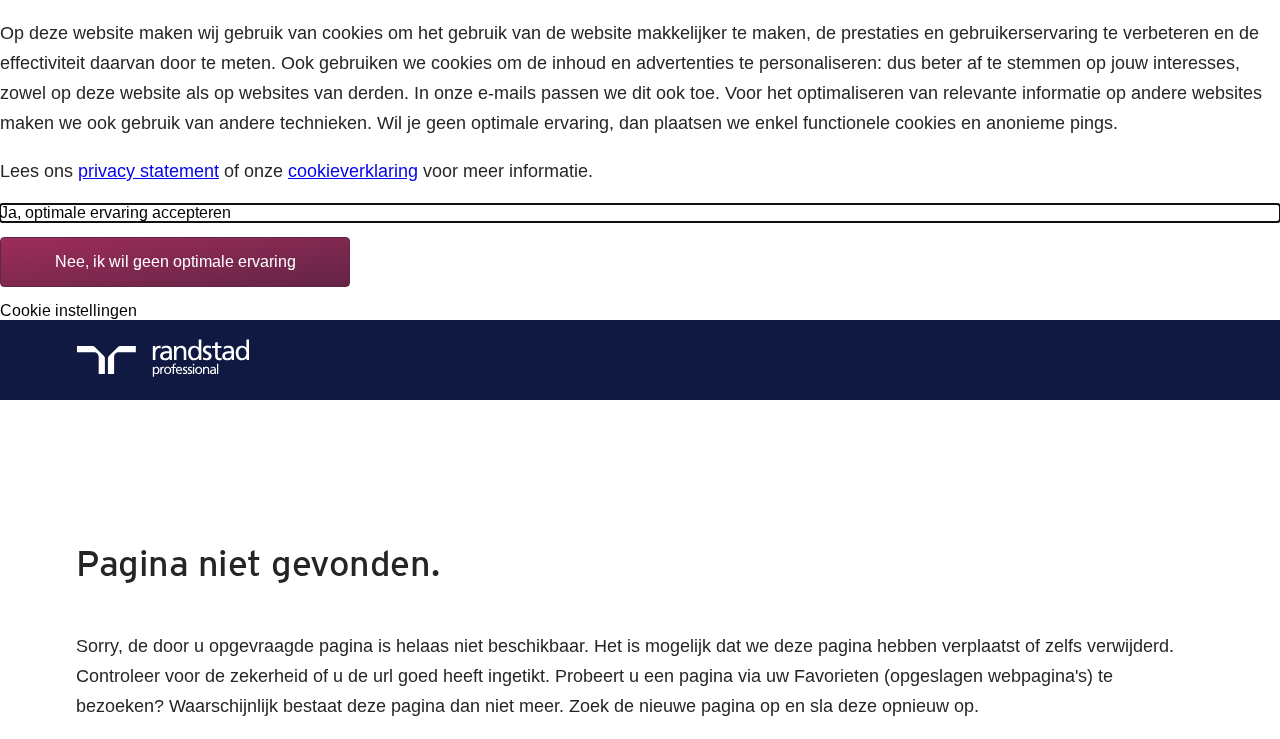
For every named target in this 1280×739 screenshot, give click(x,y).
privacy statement (148, 171)
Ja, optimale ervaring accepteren (115, 212)
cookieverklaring (353, 171)
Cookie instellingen (68, 310)
